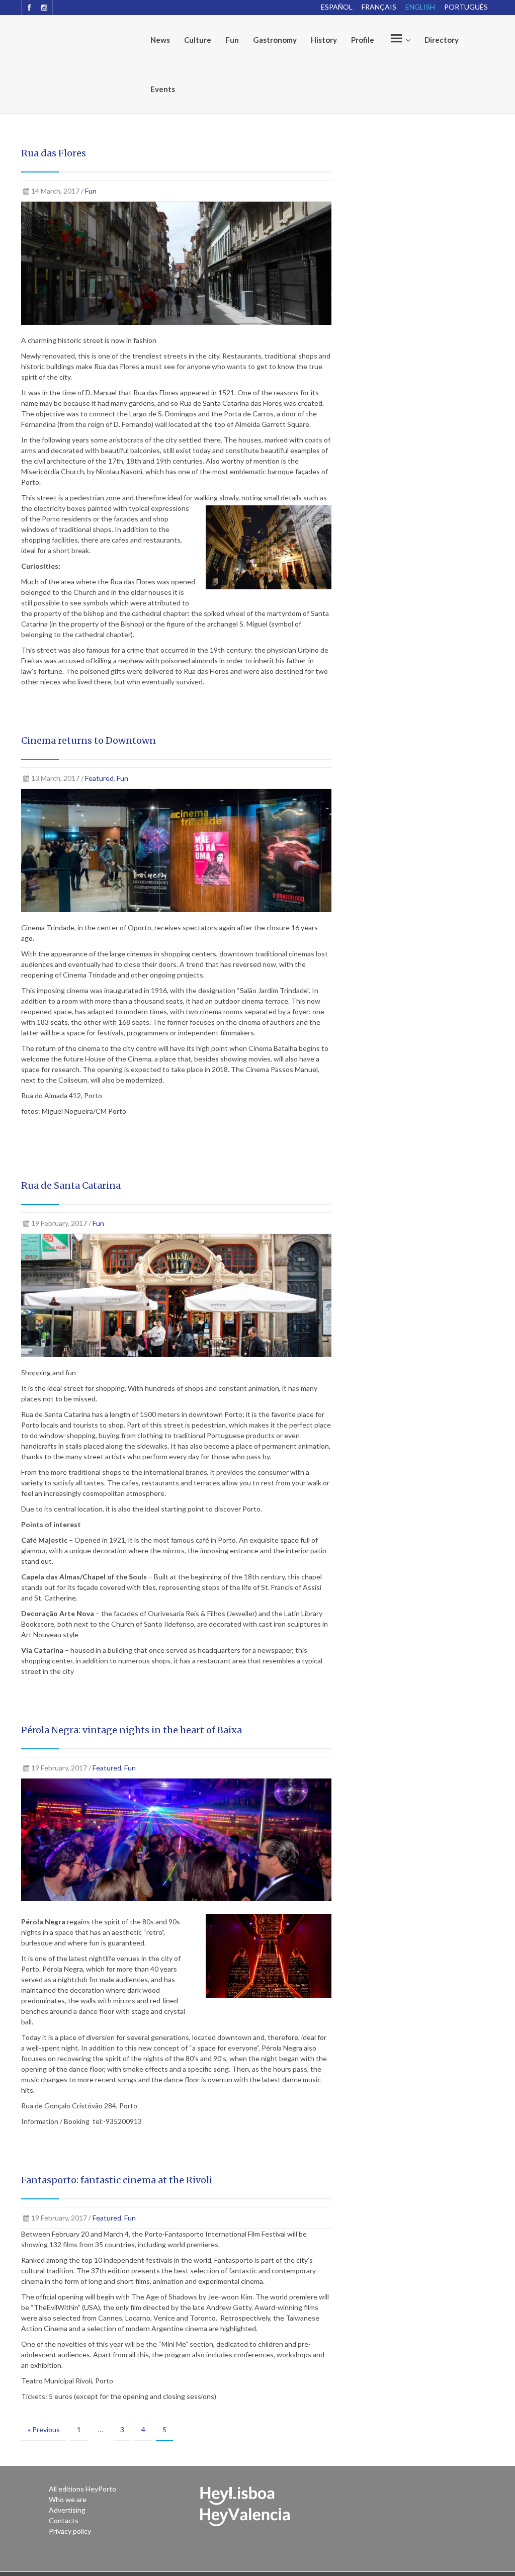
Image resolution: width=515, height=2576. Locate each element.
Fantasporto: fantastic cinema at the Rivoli (117, 2180)
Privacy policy (70, 2531)
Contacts (64, 2520)
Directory (442, 40)
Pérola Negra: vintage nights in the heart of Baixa (132, 1730)
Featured (99, 778)
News (160, 40)
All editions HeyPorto (82, 2489)
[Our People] (399, 40)
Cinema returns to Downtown (89, 740)
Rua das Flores (54, 153)
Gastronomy (275, 40)
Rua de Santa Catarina (71, 1185)
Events (163, 89)
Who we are (68, 2499)
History (324, 40)
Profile (363, 40)
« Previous (44, 2429)
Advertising (67, 2510)
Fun (232, 40)
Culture (198, 40)
